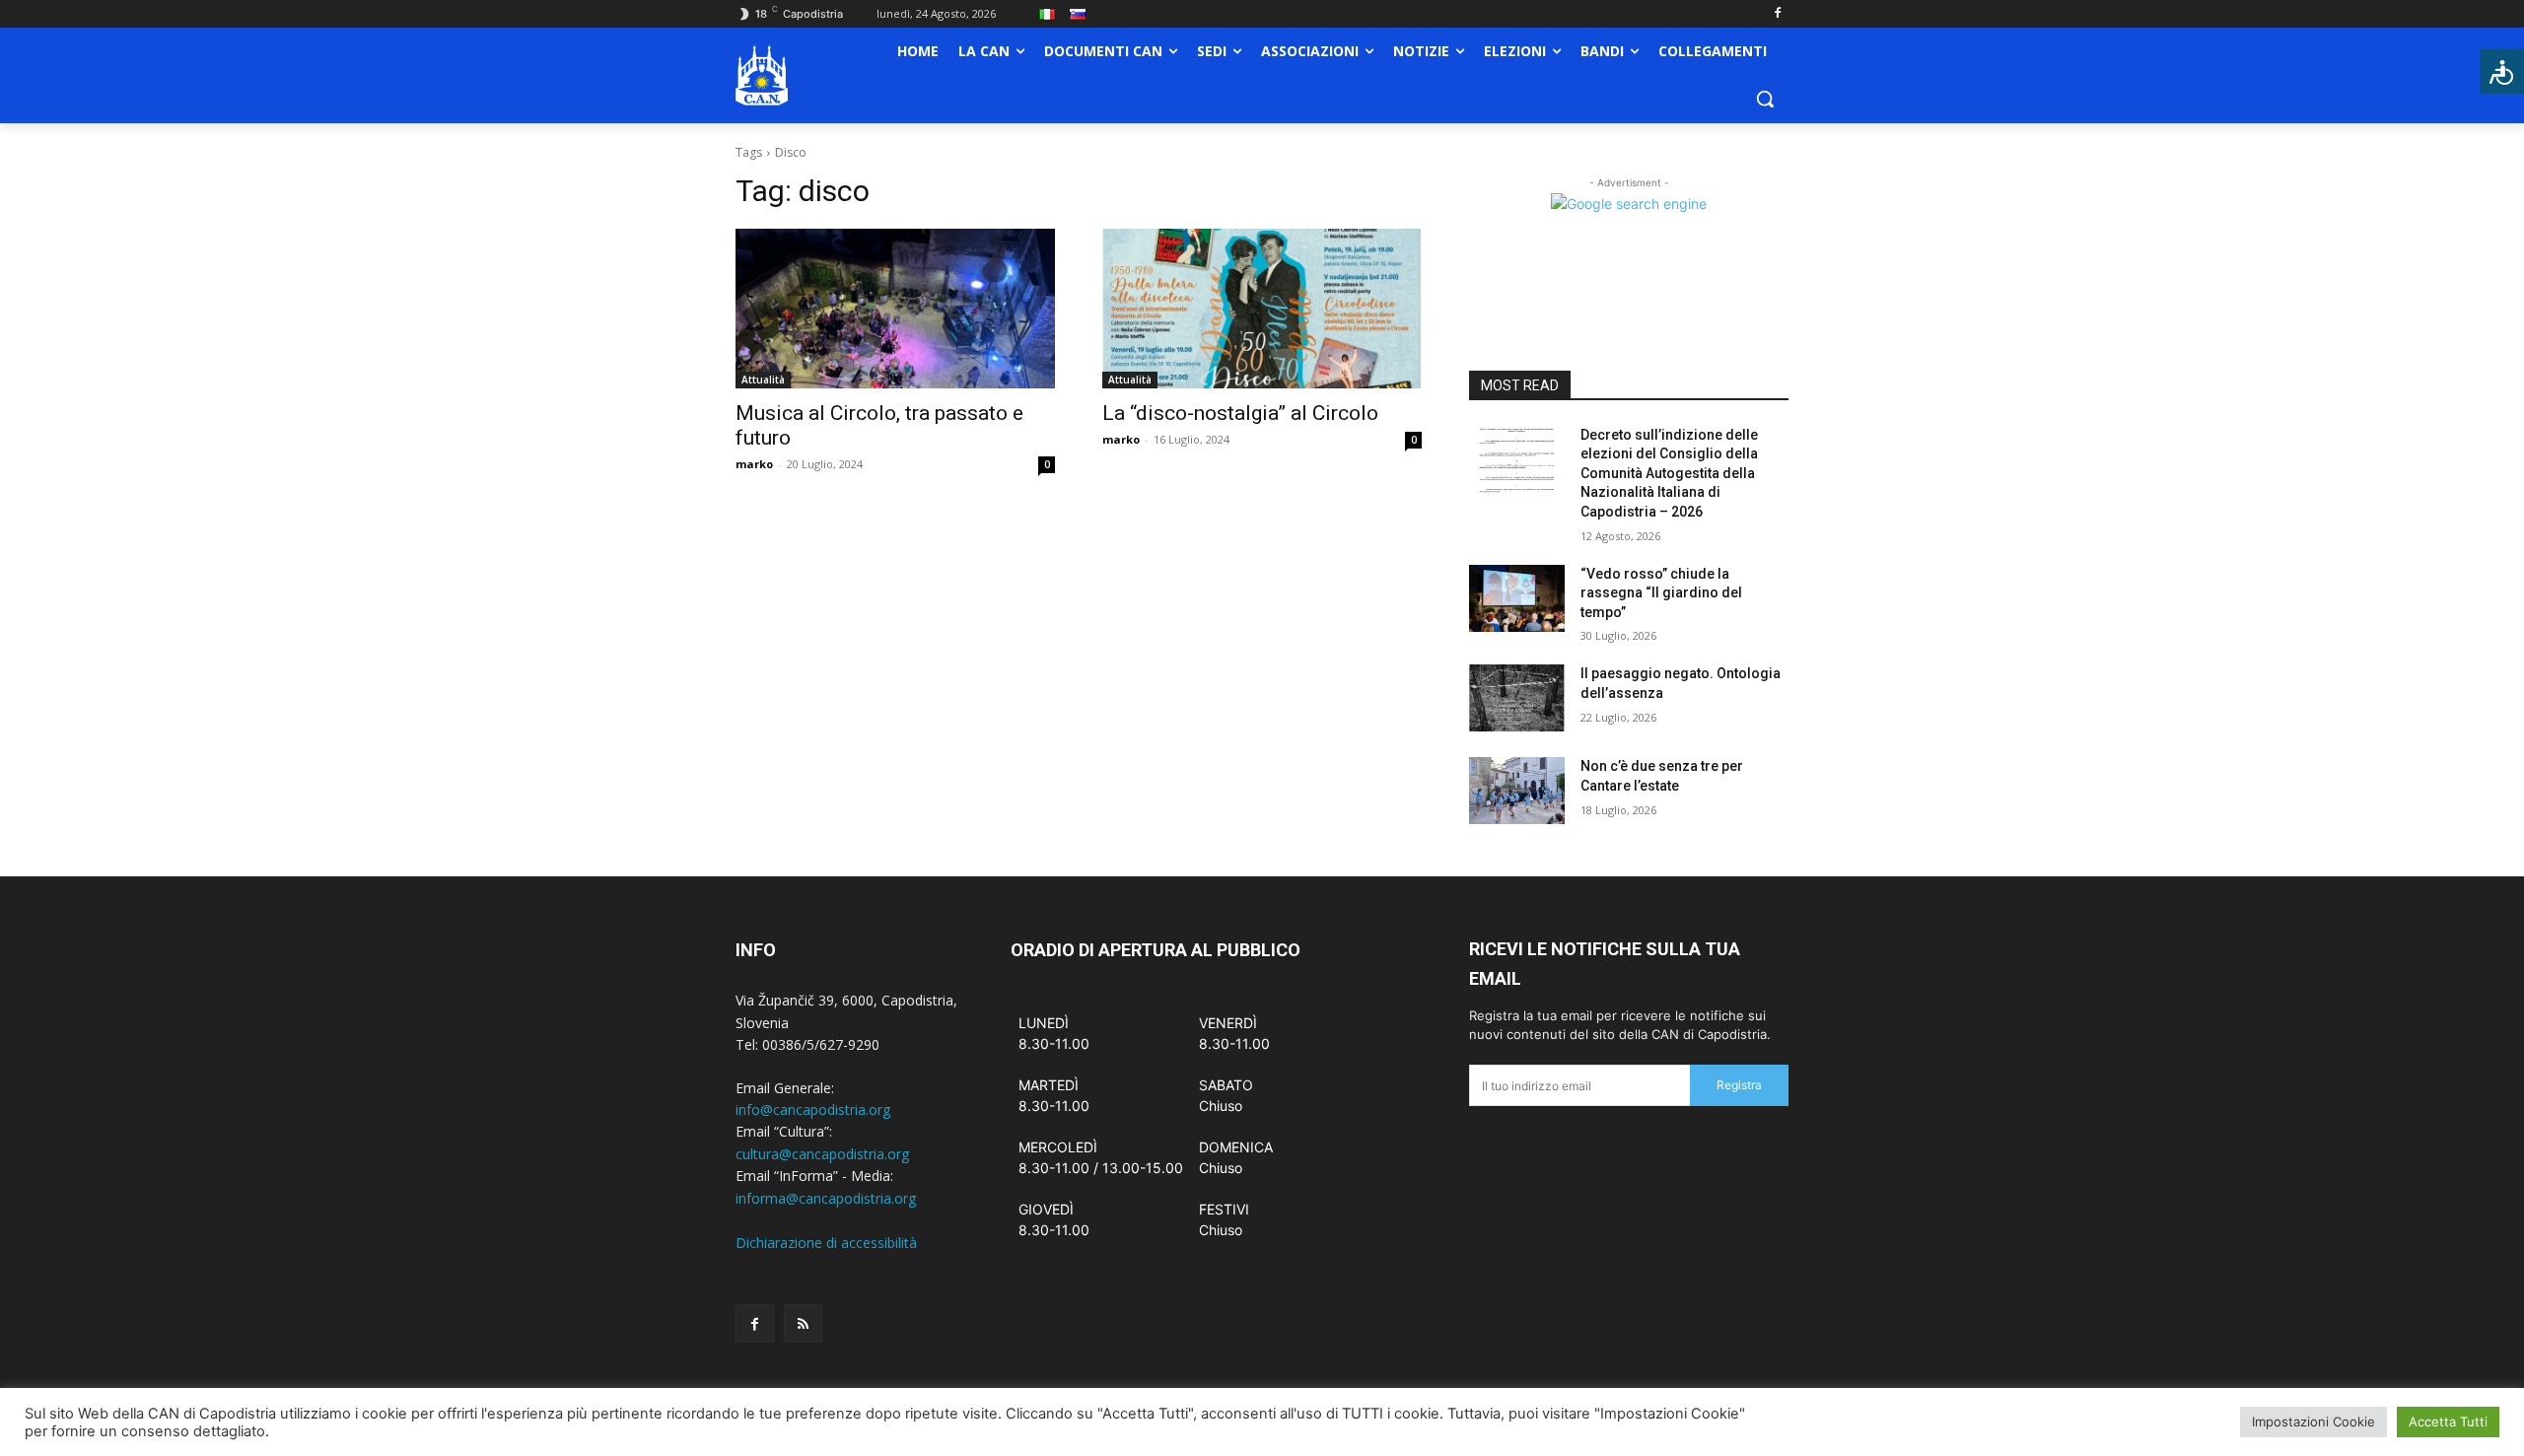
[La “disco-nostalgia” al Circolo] (1262, 309)
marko (754, 464)
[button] (1765, 99)
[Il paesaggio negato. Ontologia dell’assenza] (1517, 698)
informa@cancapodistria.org (826, 1198)
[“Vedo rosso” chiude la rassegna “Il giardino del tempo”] (1517, 598)
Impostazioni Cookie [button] (2314, 1421)
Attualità (763, 380)
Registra (1739, 1085)
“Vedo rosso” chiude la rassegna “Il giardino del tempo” (1661, 593)
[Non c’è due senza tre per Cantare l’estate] (1517, 791)
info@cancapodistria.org (813, 1109)
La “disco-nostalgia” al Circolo (1240, 413)
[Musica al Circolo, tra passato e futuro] (895, 309)
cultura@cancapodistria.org (822, 1154)
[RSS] (803, 1323)
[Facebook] (1777, 14)
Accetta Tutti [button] (2448, 1421)
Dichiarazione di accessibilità (826, 1243)
